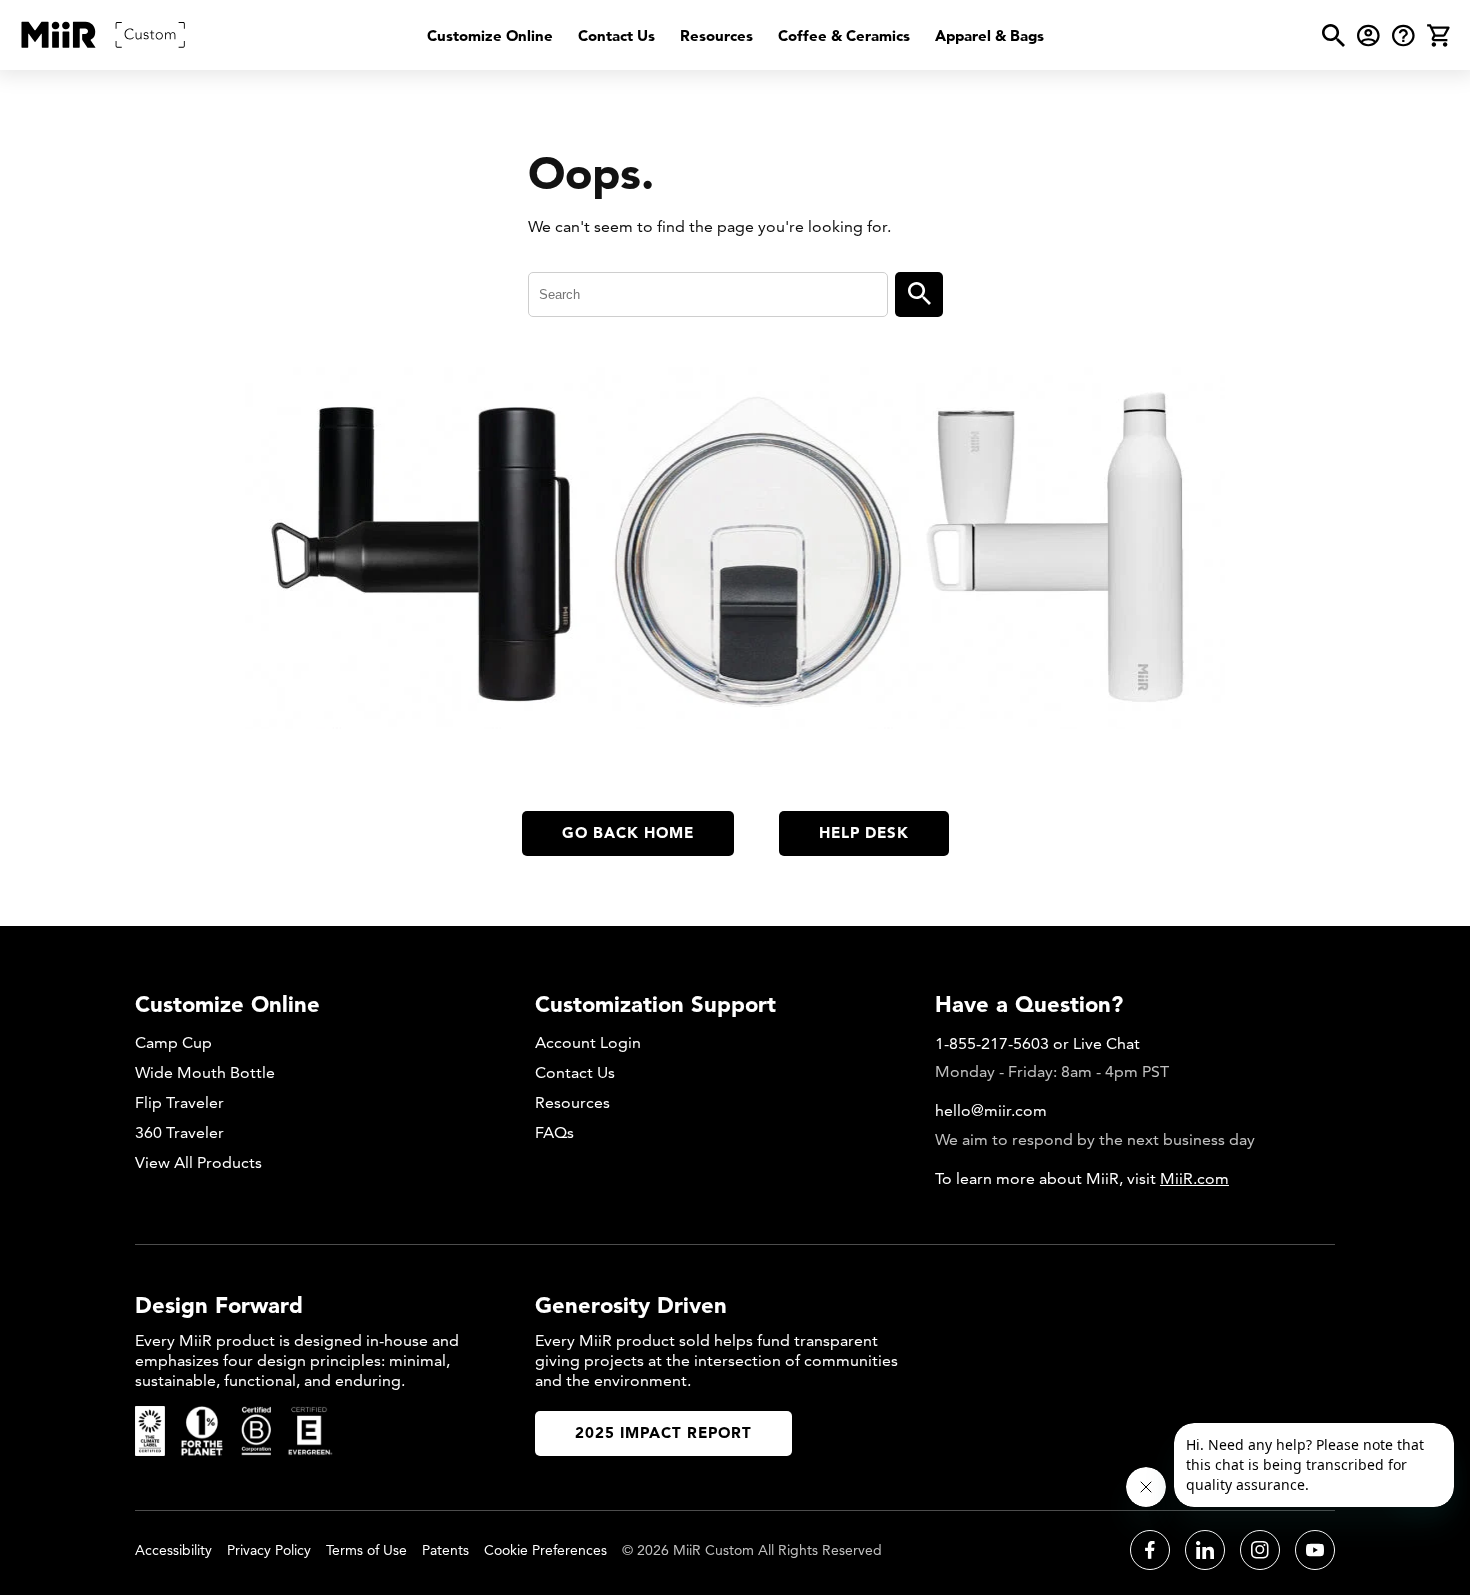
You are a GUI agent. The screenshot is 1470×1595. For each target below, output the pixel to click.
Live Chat (1106, 1043)
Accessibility (173, 1550)
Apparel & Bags (989, 35)
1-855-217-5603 (992, 1043)
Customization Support (655, 1004)
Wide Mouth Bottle (205, 1072)
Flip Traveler (179, 1102)
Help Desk (864, 832)
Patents (445, 1550)
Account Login (588, 1042)
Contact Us (616, 35)
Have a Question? (1029, 1004)
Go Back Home (628, 832)
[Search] (919, 294)
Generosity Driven (631, 1305)
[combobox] (708, 294)
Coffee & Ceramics (844, 35)
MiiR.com (1194, 1178)
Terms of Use (366, 1550)
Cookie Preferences (545, 1550)
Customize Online (490, 35)
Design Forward (219, 1305)
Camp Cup (173, 1042)
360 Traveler (179, 1132)
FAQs (554, 1132)
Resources (716, 35)
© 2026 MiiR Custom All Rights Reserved (752, 1550)
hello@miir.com (991, 1110)
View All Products (198, 1162)
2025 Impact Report (663, 1432)
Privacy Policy (269, 1550)
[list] (735, 35)
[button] (1333, 35)
